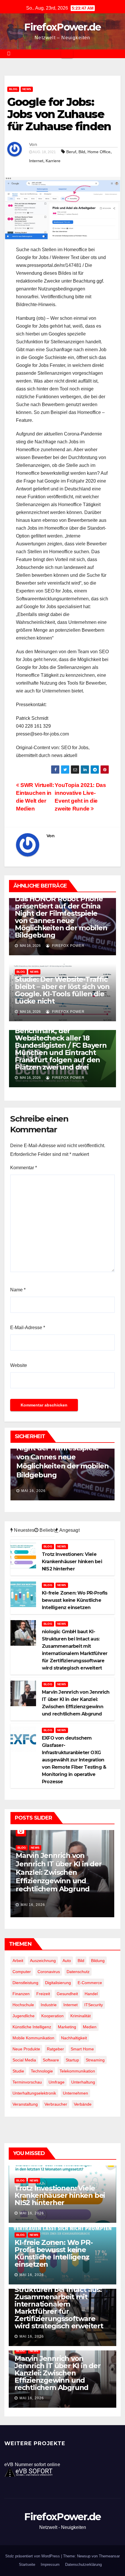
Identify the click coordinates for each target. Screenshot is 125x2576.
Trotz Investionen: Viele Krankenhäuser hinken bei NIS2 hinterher (60, 2195)
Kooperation (52, 2016)
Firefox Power (68, 946)
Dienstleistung (25, 1983)
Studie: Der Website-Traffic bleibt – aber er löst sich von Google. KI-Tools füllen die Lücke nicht (62, 990)
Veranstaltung (25, 2104)
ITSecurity (94, 2005)
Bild (82, 152)
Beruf (71, 152)
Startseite (27, 2565)
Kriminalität (81, 2016)
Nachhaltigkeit (74, 2038)
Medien (90, 2027)
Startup (72, 2060)
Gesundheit (67, 1994)
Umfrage (57, 2082)
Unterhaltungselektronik (34, 2093)
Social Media (24, 2060)
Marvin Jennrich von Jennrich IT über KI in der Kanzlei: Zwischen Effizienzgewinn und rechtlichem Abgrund (59, 1872)
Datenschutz (78, 1972)
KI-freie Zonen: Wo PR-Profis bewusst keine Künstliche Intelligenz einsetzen (54, 2253)
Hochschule (23, 2005)
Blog (13, 89)
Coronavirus (49, 1972)
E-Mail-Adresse (28, 1328)
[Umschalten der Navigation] (67, 54)
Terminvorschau (27, 2082)
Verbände (83, 2104)
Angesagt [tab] (69, 1530)
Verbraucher (56, 2104)
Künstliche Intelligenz (32, 2027)
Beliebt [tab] (47, 1530)
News (27, 89)
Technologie (42, 2071)
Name (18, 1290)
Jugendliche (24, 2016)
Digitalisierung (58, 1983)
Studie (18, 2071)
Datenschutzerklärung (83, 2565)
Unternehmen (75, 2093)
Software (51, 2060)
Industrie (49, 2005)
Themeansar (109, 2556)
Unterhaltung (83, 2082)
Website (19, 1365)
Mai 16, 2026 (33, 1491)
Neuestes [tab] (24, 1530)
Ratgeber (55, 2049)
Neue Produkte (26, 2049)
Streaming (95, 2060)
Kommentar (24, 1168)
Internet (36, 161)
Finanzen (21, 1994)
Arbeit (18, 1961)
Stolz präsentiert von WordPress (33, 2556)
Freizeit (43, 1994)
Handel (91, 1994)
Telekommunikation (77, 2071)
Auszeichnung (43, 1961)
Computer (22, 1972)
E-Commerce (90, 1983)
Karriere (53, 161)
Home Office (99, 152)
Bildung (98, 1961)
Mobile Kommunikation (33, 2038)
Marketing (67, 2027)
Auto (67, 1961)
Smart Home (82, 2049)
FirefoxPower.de (63, 27)
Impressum (50, 2565)
